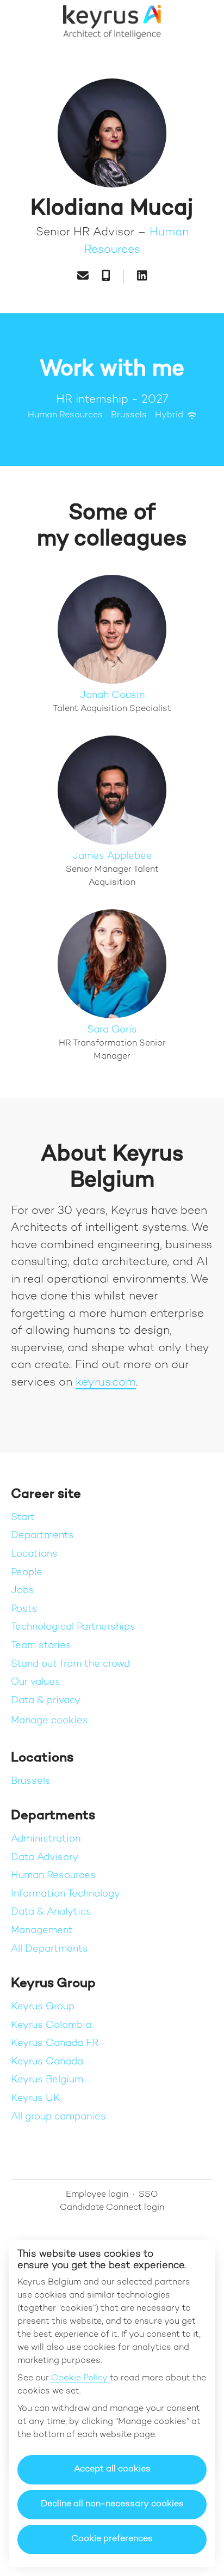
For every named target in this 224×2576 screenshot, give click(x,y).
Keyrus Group (43, 2007)
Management (42, 1931)
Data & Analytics (51, 1912)
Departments (42, 1536)
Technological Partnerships (73, 1627)
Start (23, 1518)
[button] (202, 22)
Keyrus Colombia (51, 2025)
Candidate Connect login (112, 2208)
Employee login (97, 2195)
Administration (46, 1839)
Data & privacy (46, 1701)
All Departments (49, 1949)
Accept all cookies (112, 2469)
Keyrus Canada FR (55, 2043)
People (27, 1573)
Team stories (41, 1646)
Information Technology (66, 1894)
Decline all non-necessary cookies (112, 2504)
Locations (34, 1554)
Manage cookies (49, 1721)
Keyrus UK (36, 2098)
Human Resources (53, 1876)
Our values (36, 1682)
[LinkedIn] (142, 277)
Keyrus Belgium (47, 2080)
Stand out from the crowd (70, 1664)
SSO (148, 2195)
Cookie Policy (79, 2378)
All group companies (58, 2117)
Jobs (23, 1591)
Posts (24, 1609)
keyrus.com (106, 1383)
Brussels (31, 1781)
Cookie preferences (112, 2539)
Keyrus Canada (47, 2062)
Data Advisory (45, 1858)
